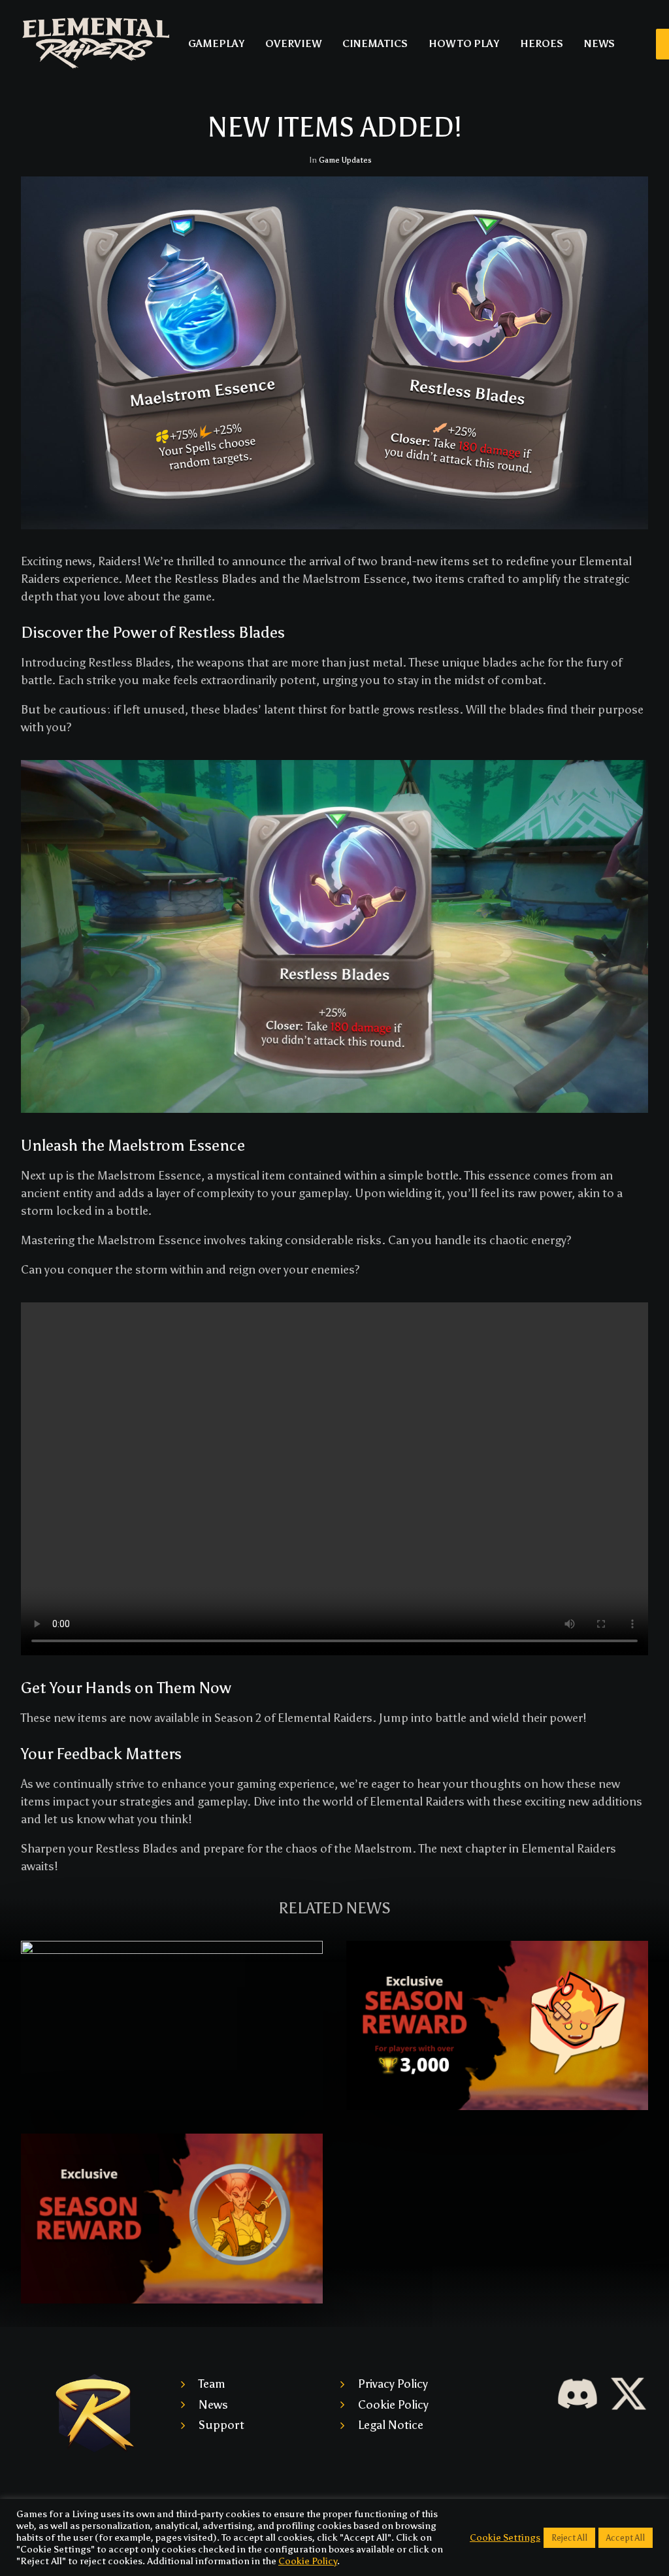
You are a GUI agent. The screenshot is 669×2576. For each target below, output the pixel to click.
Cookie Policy (393, 2405)
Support (221, 2425)
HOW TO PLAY (464, 44)
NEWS (599, 44)
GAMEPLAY (216, 44)
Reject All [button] (569, 2538)
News (213, 2405)
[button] (172, 2025)
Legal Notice (391, 2425)
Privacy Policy (393, 2384)
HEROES (542, 44)
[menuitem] (216, 44)
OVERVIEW (293, 44)
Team (212, 2384)
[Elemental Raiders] (96, 44)
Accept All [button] (626, 2538)
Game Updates (345, 160)
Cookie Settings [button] (505, 2537)
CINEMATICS (375, 44)
